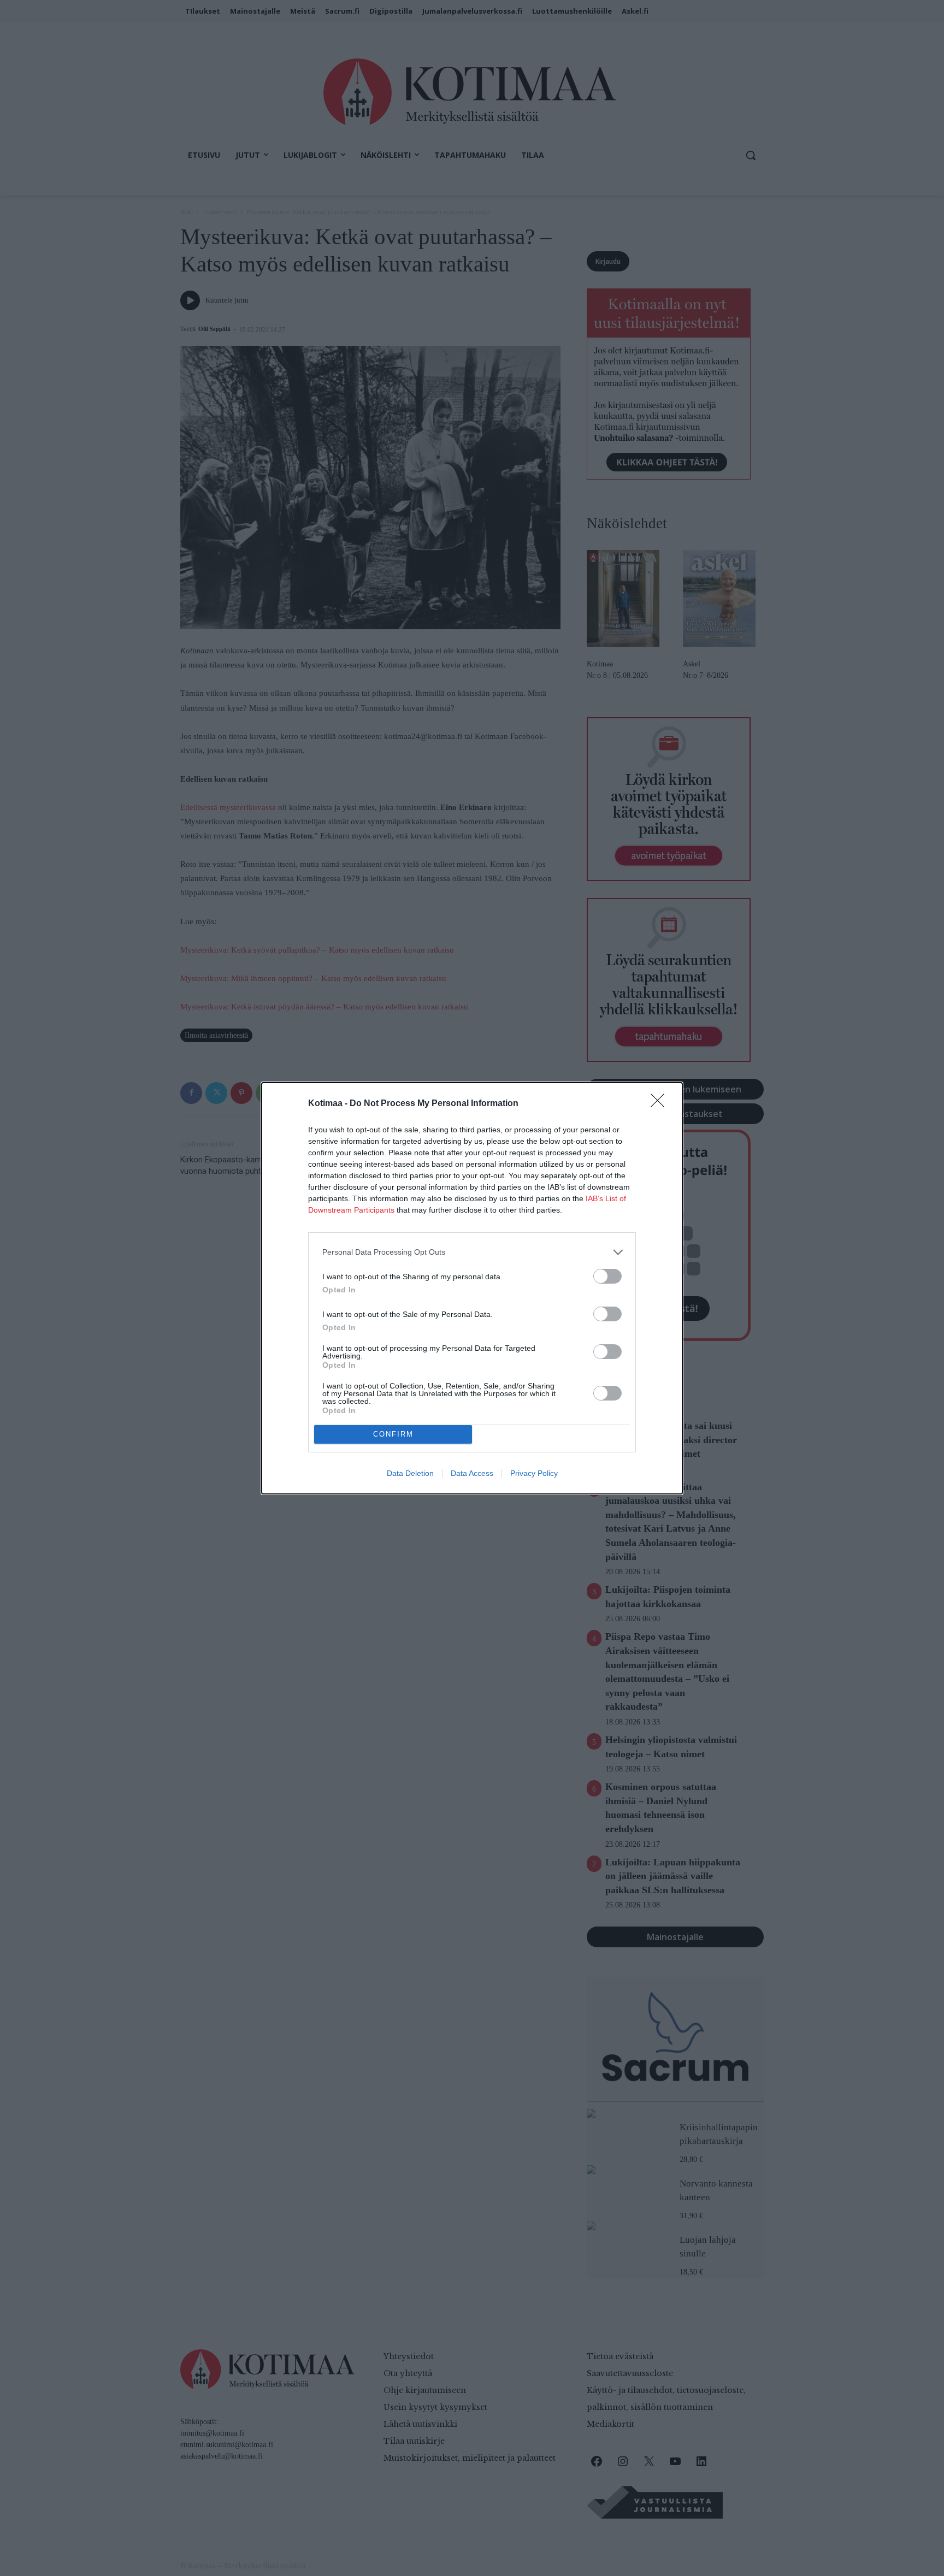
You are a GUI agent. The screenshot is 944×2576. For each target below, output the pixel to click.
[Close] (661, 1104)
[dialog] (472, 1288)
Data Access (472, 1473)
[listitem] (472, 1252)
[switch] (607, 1276)
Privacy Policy (534, 1473)
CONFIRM (393, 1434)
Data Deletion (410, 1473)
